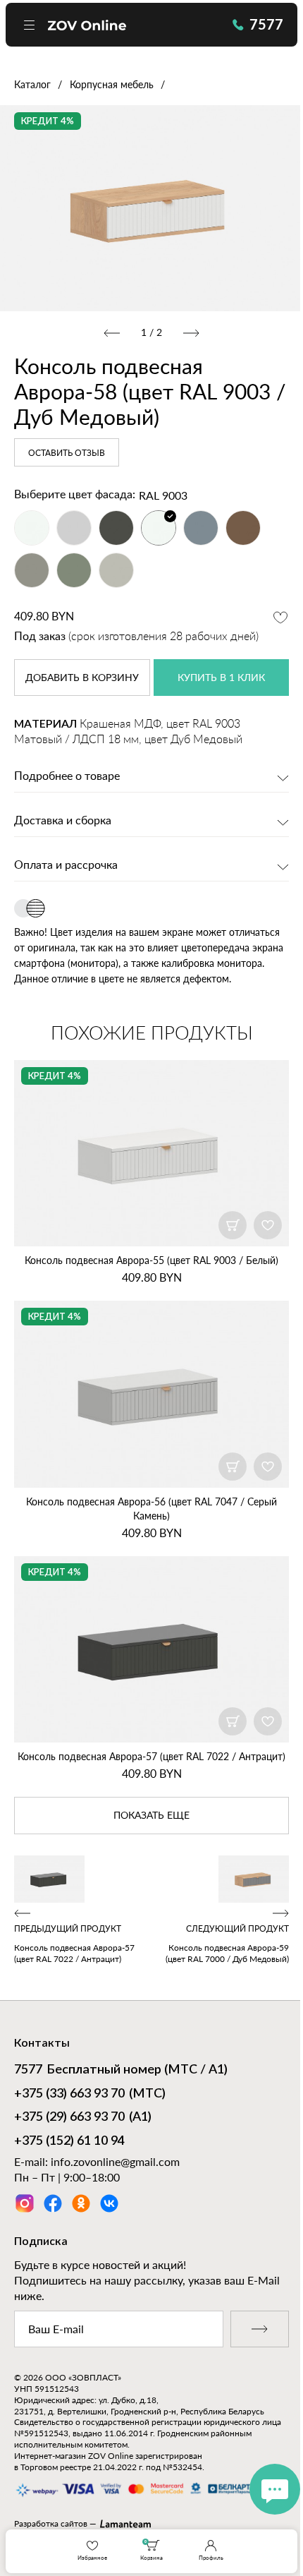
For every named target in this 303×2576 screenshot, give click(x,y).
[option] (151, 208)
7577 (266, 24)
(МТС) (90, 2094)
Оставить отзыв (67, 453)
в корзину (82, 678)
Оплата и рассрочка (66, 865)
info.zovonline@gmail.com (115, 2161)
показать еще (151, 1816)
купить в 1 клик (221, 678)
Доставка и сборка (63, 821)
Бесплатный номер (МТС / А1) (121, 2070)
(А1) (83, 2117)
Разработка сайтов (51, 2523)
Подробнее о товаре (67, 776)
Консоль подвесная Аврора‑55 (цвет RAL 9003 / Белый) (151, 1260)
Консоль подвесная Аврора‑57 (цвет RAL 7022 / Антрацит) (151, 1756)
